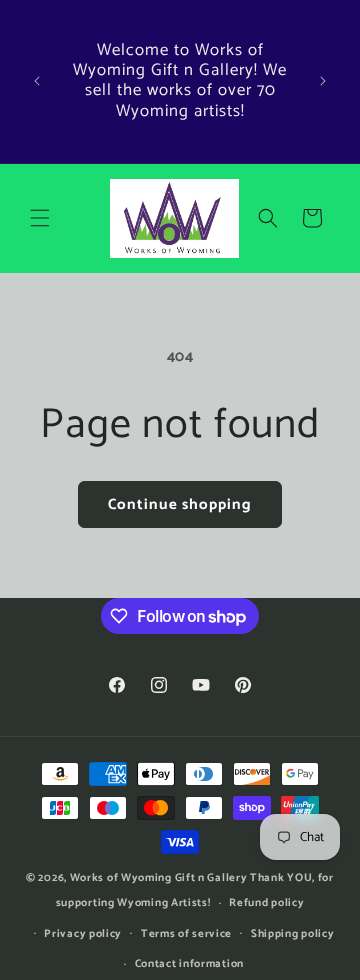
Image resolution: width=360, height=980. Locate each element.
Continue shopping (180, 504)
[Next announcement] (323, 81)
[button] (40, 218)
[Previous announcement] (37, 81)
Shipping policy (293, 934)
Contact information (189, 964)
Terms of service (186, 934)
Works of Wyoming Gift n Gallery (159, 878)
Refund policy (266, 903)
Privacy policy (83, 934)
